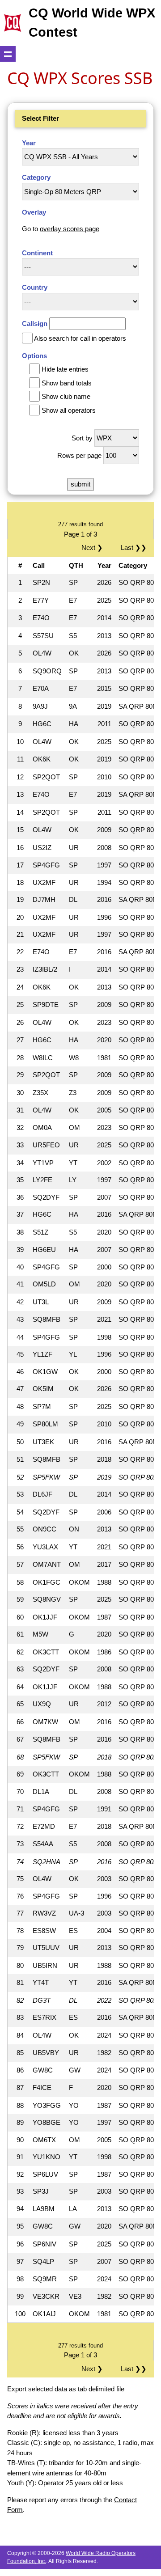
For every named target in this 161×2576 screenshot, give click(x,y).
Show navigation (8, 54)
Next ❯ (94, 548)
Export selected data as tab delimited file (66, 2389)
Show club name (66, 396)
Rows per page (79, 455)
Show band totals (67, 383)
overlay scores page (70, 229)
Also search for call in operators (80, 338)
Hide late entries (65, 369)
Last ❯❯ (134, 548)
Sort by (82, 438)
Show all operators (69, 410)
